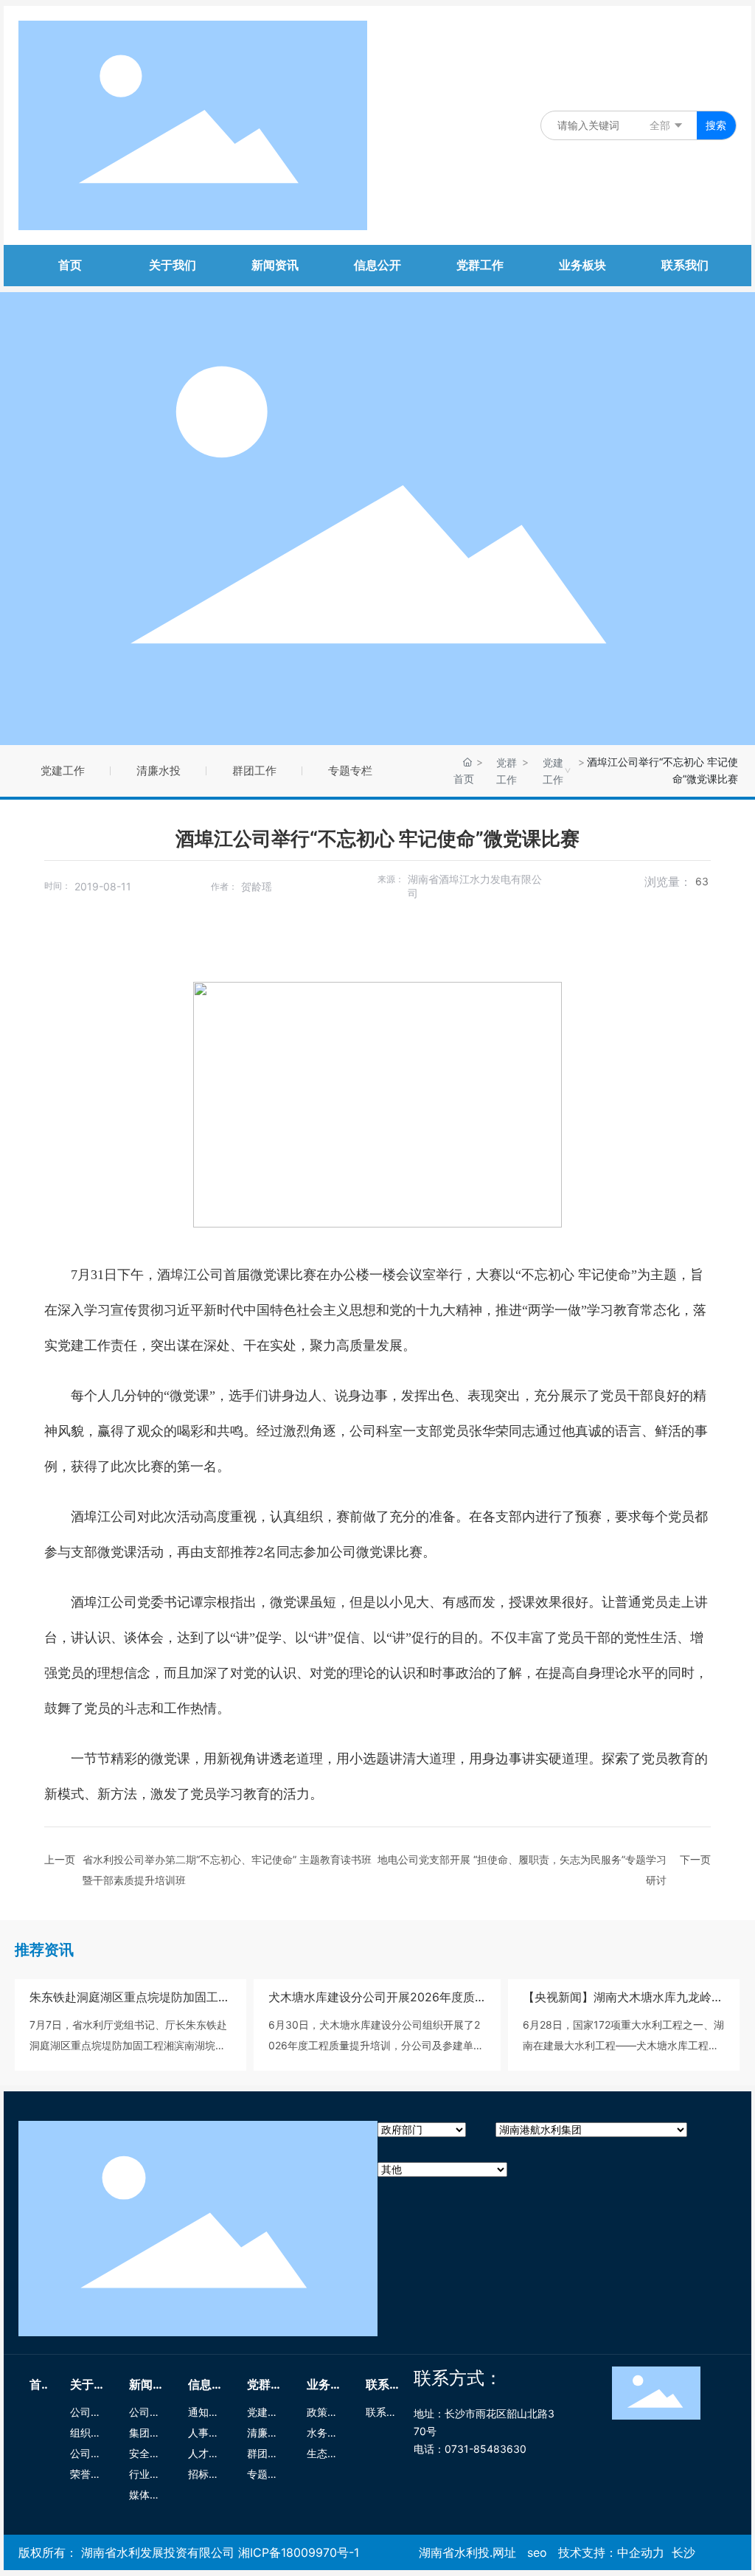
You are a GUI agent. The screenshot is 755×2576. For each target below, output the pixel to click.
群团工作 (254, 771)
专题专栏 (350, 771)
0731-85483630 (486, 2449)
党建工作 (63, 771)
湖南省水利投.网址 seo (483, 2552)
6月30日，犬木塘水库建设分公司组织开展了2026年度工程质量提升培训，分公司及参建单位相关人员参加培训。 (376, 2045)
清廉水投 (159, 771)
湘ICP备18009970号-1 (299, 2552)
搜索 (716, 125)
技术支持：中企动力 (611, 2552)
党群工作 (507, 771)
